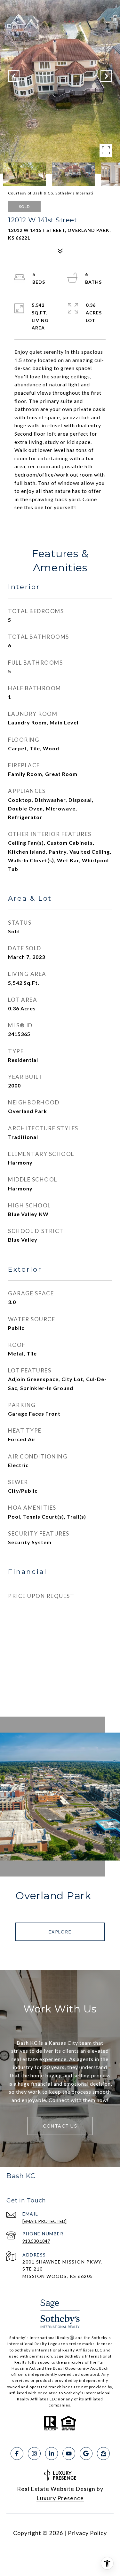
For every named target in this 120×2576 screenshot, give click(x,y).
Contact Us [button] (60, 2126)
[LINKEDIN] (52, 2454)
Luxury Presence (60, 2498)
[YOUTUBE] (69, 2454)
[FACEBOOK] (17, 2454)
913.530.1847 (36, 2241)
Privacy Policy (87, 2533)
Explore (60, 1932)
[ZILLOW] (103, 2454)
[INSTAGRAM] (34, 2454)
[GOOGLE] (86, 2454)
